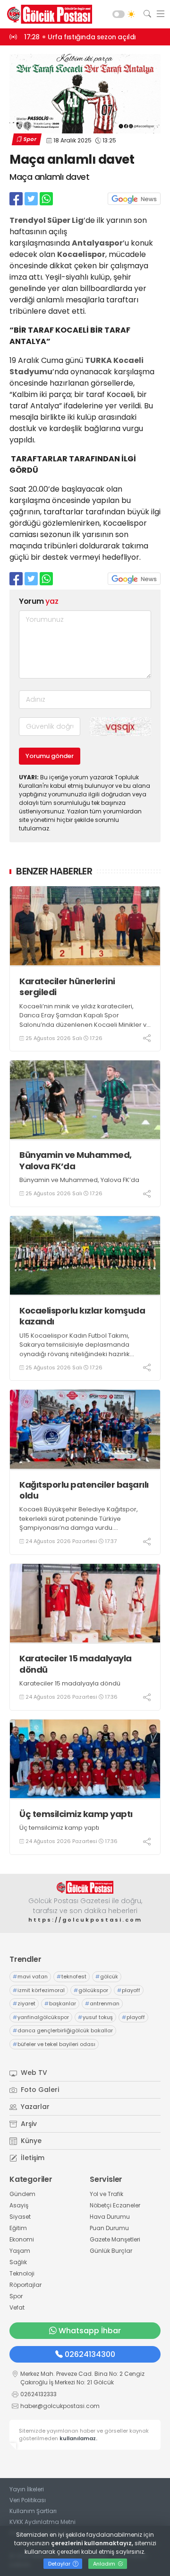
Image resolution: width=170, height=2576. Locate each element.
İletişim (32, 2158)
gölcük (107, 1976)
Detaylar (60, 2564)
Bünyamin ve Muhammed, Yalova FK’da (76, 1160)
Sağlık (18, 2262)
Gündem (22, 2194)
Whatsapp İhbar (90, 2331)
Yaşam (20, 2251)
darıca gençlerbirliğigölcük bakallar (63, 2030)
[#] (85, 1887)
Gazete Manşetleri (115, 2239)
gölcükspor (91, 1990)
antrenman (102, 2003)
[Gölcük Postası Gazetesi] (47, 14)
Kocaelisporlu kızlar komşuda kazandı (82, 1316)
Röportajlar (25, 2285)
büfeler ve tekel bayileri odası (54, 2044)
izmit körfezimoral (39, 1990)
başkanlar (60, 2003)
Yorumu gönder (50, 756)
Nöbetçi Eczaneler (115, 2205)
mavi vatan (30, 1976)
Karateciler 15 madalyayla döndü (76, 1664)
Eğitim (18, 2228)
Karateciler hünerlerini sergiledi (67, 987)
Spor (30, 139)
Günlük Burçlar (111, 2251)
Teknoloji (22, 2273)
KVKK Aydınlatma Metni (42, 2522)
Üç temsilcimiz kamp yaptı (76, 1814)
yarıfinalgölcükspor (41, 2017)
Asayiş (19, 2205)
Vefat (17, 2307)
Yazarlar (34, 2107)
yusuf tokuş (95, 2017)
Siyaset (20, 2217)
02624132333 (38, 2394)
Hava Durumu (110, 2217)
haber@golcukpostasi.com (60, 2406)
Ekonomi (22, 2239)
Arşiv (28, 2124)
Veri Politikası (28, 2500)
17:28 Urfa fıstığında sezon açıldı (80, 37)
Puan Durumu (109, 2228)
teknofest (72, 1976)
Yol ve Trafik (106, 2194)
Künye (30, 2141)
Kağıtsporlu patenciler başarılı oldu (84, 1490)
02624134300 (90, 2354)
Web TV (33, 2073)
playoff (129, 1990)
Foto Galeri (39, 2090)
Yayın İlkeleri (27, 2489)
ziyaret (24, 2003)
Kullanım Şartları (33, 2511)
